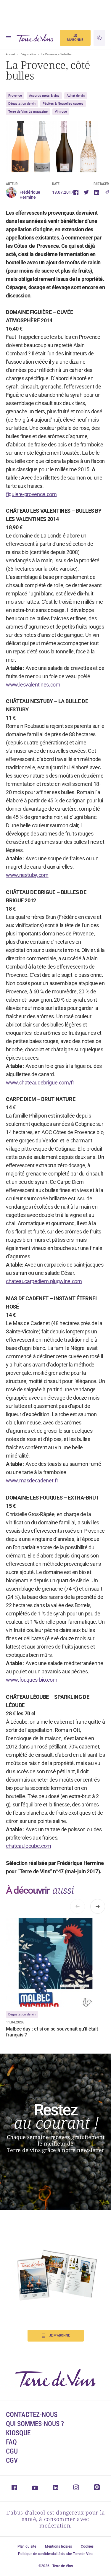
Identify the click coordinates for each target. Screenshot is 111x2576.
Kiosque (18, 2433)
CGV (12, 2461)
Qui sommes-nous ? (35, 2424)
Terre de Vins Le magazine (28, 112)
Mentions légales (58, 2546)
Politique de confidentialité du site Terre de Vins (56, 2554)
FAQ (11, 2442)
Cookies (87, 2546)
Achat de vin (76, 96)
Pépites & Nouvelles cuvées (63, 104)
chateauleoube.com (29, 1846)
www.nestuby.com (27, 875)
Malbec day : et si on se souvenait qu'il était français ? (52, 2032)
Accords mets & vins (44, 96)
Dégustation (28, 54)
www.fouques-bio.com (32, 1680)
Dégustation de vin (22, 104)
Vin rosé (61, 112)
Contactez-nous (32, 2415)
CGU (12, 2451)
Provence (15, 96)
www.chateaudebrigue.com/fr (40, 1083)
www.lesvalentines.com (33, 685)
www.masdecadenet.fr (32, 1480)
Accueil (11, 54)
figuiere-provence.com (31, 494)
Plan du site (27, 2546)
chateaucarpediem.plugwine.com (44, 1281)
